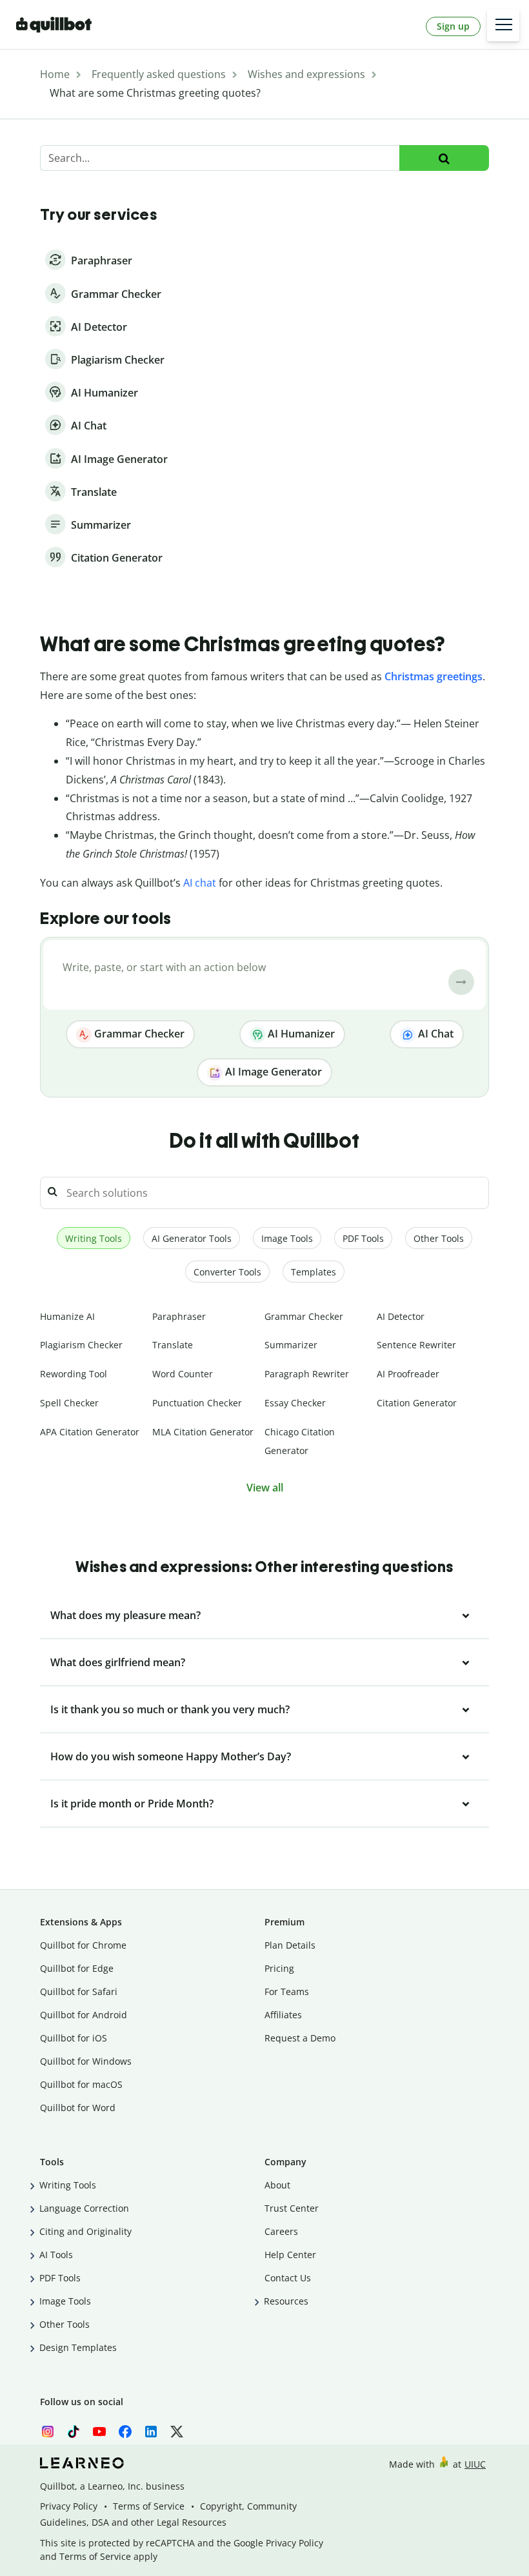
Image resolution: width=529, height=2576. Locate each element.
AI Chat (434, 1034)
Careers (281, 2231)
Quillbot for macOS (81, 2084)
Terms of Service (149, 2506)
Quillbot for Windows (86, 2061)
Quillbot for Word (78, 2108)
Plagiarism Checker (81, 1345)
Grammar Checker (138, 1034)
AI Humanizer (300, 1034)
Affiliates (283, 2015)
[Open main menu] (503, 25)
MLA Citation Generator (203, 1432)
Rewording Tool (74, 1374)
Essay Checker (295, 1403)
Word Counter (183, 1374)
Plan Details (290, 1945)
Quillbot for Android (84, 2015)
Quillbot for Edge (77, 1968)
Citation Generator (417, 1403)
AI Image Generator (272, 1072)
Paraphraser (179, 1316)
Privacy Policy (69, 2506)
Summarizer (291, 1345)
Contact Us (288, 2278)
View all (265, 1488)
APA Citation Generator (90, 1432)
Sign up (453, 26)
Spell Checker (69, 1403)
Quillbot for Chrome (83, 1945)
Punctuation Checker (197, 1403)
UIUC (475, 2464)
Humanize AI (67, 1316)
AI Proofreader (408, 1374)
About (277, 2185)
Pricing (279, 1968)
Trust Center (292, 2208)
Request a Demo (300, 2038)
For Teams (287, 1991)
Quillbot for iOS (74, 2038)
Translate (173, 1345)
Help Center (290, 2255)
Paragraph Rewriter (307, 1374)
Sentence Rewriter (416, 1345)
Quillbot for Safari (79, 1991)
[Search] (444, 158)
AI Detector (401, 1316)
